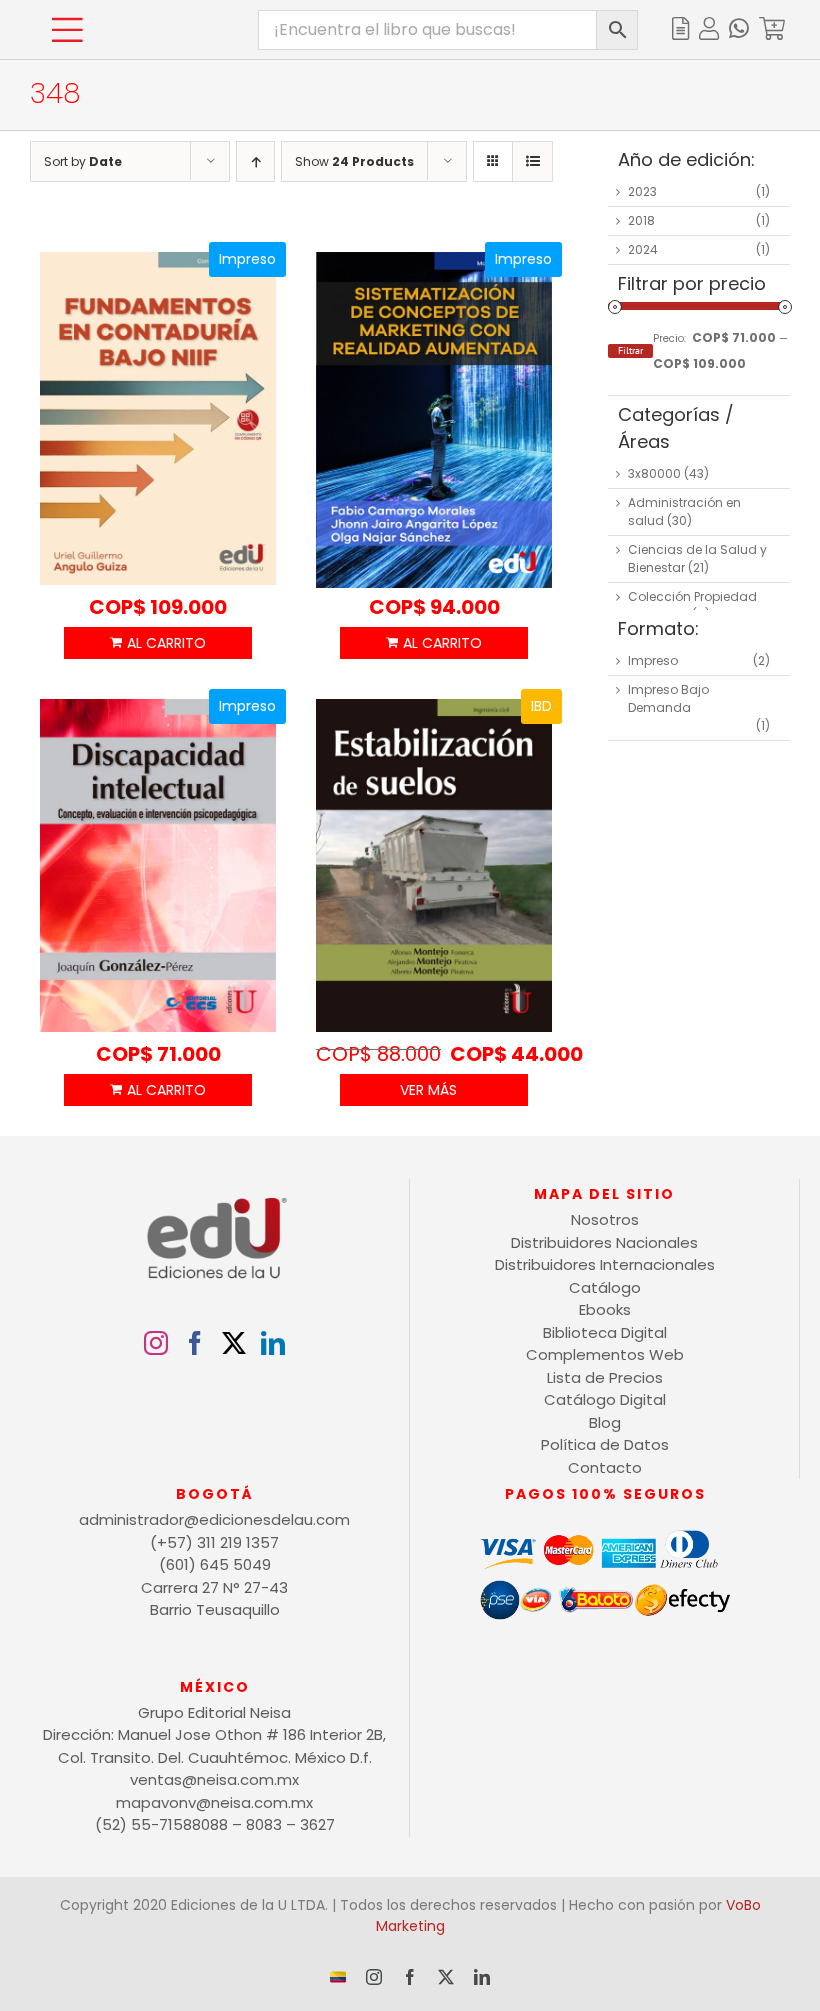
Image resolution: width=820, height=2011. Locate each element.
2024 (643, 249)
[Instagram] (156, 1343)
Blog (605, 1422)
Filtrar (630, 350)
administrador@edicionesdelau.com (214, 1519)
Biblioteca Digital (605, 1332)
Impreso (653, 660)
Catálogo (605, 1287)
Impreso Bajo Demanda (668, 698)
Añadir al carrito (158, 643)
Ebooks (605, 1309)
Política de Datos (605, 1444)
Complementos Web (605, 1354)
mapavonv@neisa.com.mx (214, 1802)
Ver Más (428, 1090)
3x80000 (654, 473)
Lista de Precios (605, 1377)
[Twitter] (234, 1343)
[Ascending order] (255, 161)
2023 (642, 191)
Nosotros (605, 1219)
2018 (641, 220)
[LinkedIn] (273, 1343)
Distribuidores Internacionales (605, 1264)
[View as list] (532, 161)
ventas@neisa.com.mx (214, 1779)
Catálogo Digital (605, 1399)
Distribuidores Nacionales (604, 1242)
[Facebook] (195, 1343)
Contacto (605, 1467)
